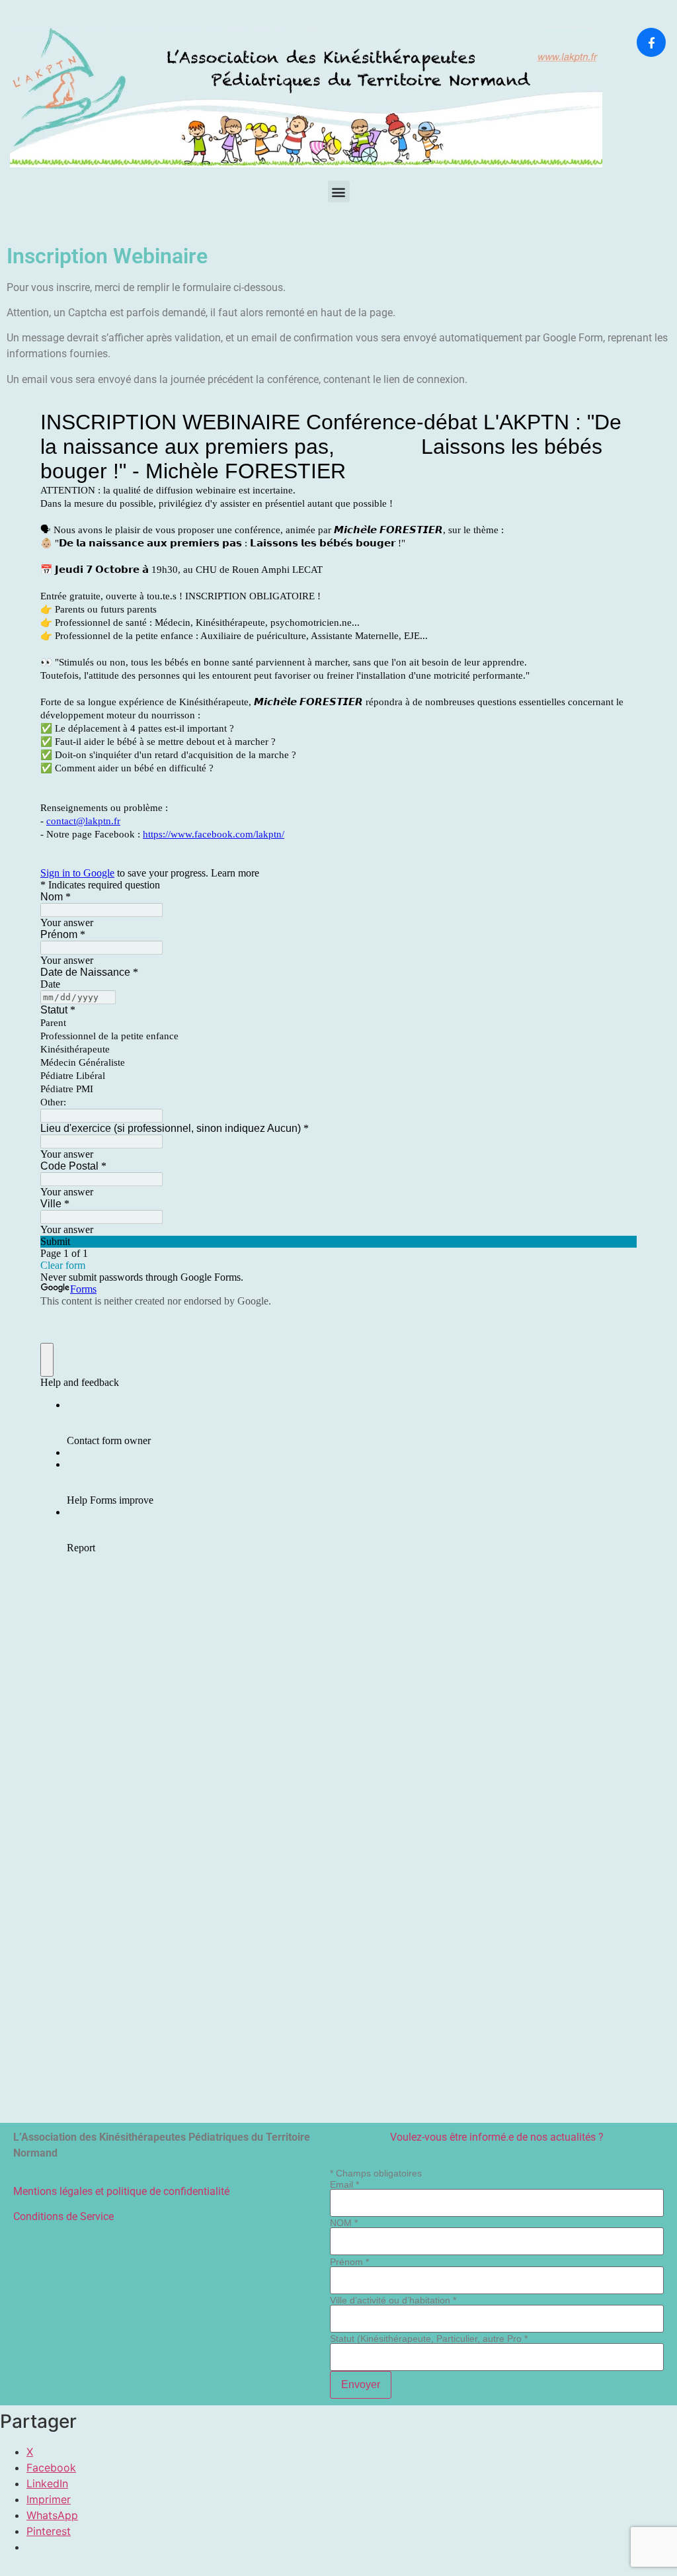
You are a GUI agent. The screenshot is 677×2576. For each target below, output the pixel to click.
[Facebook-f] (651, 42)
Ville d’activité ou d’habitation (393, 2300)
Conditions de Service (63, 2216)
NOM (344, 2223)
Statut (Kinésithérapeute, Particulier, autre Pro (429, 2339)
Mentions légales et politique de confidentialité (121, 2191)
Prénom (349, 2262)
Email (344, 2184)
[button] (339, 192)
